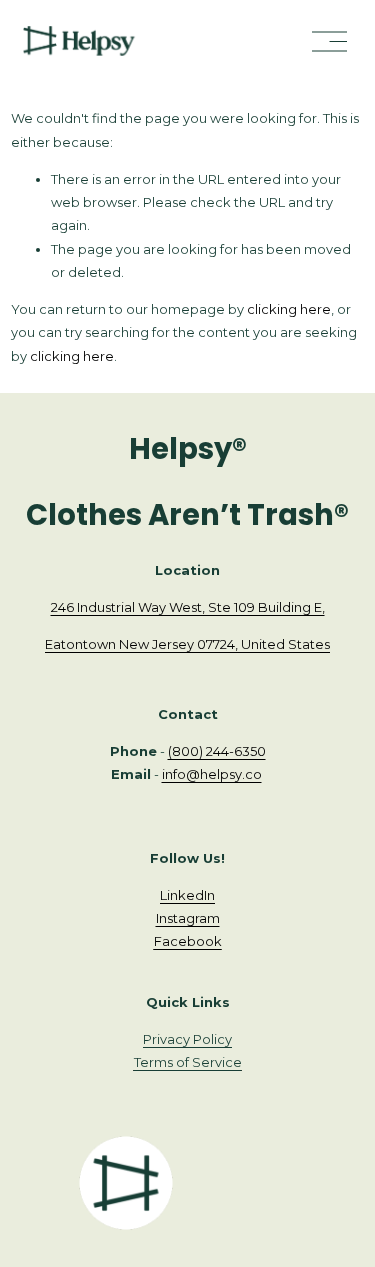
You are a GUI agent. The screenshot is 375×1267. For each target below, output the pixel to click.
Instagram (188, 918)
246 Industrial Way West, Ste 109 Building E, (188, 607)
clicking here (289, 309)
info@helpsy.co (212, 774)
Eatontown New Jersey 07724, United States (187, 644)
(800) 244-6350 (217, 751)
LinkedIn (187, 895)
